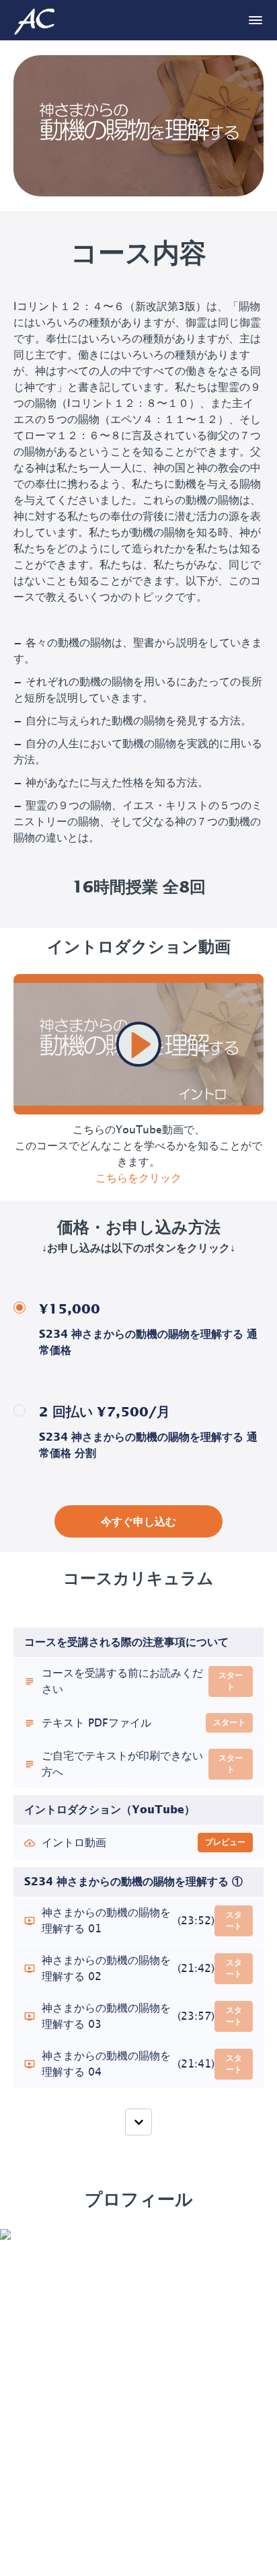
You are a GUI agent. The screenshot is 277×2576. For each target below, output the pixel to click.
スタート (231, 1681)
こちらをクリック (138, 1178)
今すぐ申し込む (138, 1522)
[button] (255, 20)
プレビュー (225, 1842)
